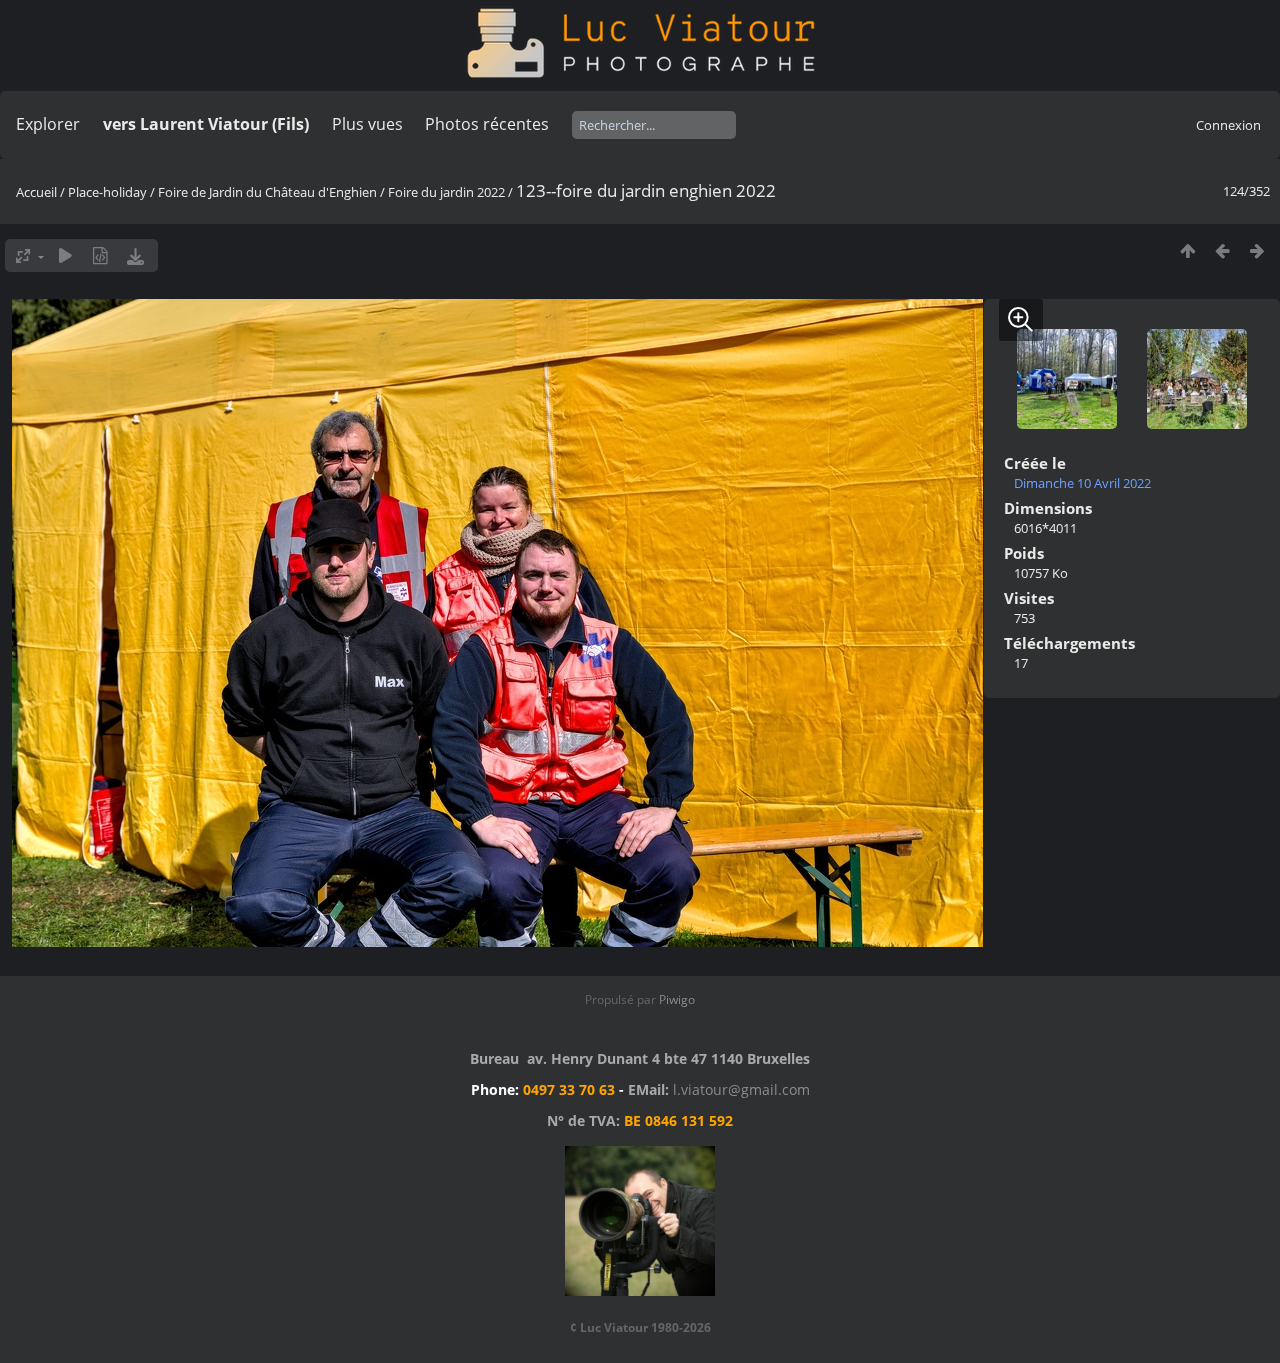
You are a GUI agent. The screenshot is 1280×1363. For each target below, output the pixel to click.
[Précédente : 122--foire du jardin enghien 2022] (1222, 250)
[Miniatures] (1187, 250)
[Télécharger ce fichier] (135, 255)
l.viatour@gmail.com (741, 1089)
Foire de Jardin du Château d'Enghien (267, 192)
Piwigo (677, 999)
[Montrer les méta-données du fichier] (100, 255)
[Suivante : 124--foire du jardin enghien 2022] (1257, 250)
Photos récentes (487, 124)
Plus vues (367, 124)
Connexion (1228, 125)
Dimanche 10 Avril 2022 (1082, 483)
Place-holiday (107, 192)
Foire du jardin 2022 (446, 192)
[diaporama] (65, 255)
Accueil (36, 192)
